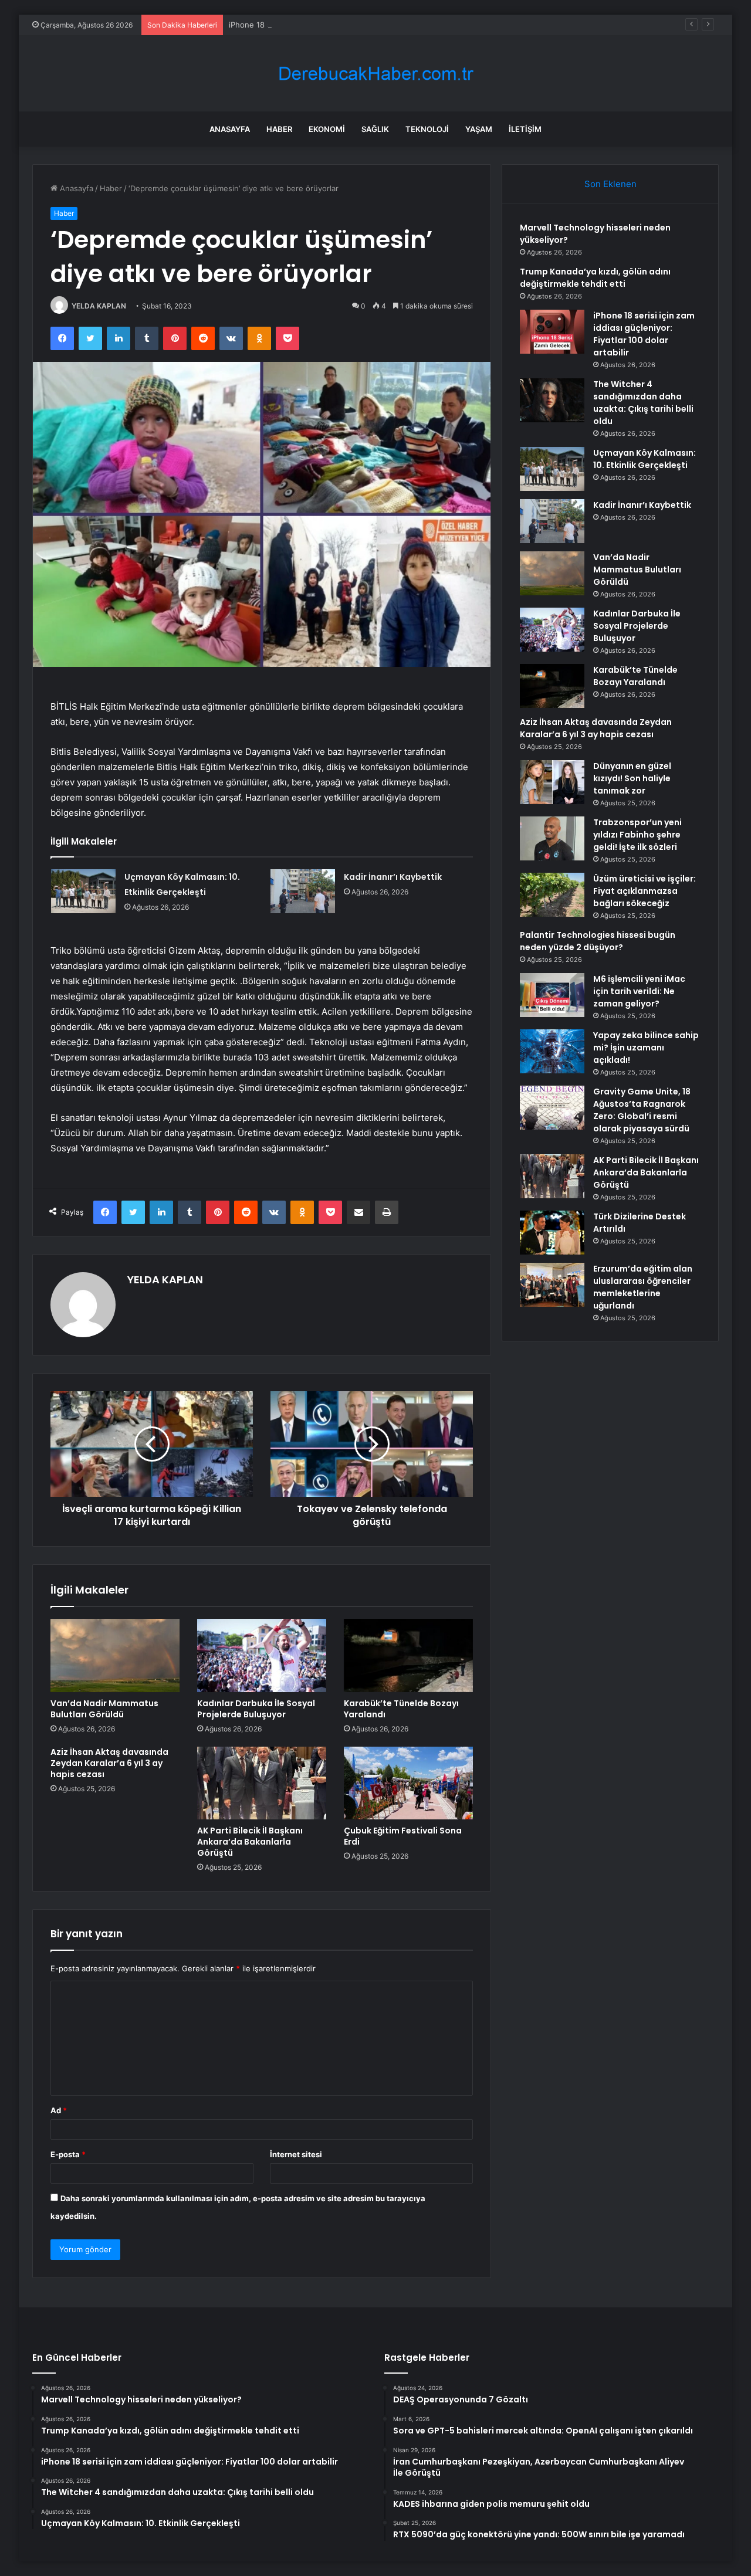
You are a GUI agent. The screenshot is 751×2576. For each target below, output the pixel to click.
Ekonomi (327, 129)
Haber (279, 129)
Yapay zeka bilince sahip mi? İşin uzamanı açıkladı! (646, 1048)
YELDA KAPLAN (99, 306)
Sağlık (375, 129)
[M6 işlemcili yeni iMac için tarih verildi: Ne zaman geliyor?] (552, 995)
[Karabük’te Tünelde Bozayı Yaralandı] (408, 1655)
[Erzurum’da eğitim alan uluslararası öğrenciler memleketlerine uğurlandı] (552, 1285)
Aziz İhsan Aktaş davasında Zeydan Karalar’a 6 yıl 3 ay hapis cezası (109, 1763)
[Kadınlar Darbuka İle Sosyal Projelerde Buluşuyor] (262, 1655)
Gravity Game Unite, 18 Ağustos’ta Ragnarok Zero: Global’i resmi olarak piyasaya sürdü (642, 1110)
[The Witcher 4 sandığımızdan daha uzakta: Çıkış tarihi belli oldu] (552, 400)
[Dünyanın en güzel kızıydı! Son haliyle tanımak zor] (552, 782)
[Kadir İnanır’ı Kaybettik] (303, 891)
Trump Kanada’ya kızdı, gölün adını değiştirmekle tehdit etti (595, 278)
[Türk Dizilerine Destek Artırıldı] (552, 1233)
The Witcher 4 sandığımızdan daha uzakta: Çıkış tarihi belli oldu (643, 403)
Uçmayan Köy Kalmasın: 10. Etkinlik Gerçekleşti (645, 459)
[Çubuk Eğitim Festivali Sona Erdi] (408, 1783)
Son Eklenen (610, 184)
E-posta (68, 2154)
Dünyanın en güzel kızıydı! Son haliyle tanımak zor (632, 778)
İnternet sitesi (296, 2154)
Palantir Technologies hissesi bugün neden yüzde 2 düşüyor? (598, 941)
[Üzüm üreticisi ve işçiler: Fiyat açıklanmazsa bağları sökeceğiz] (552, 895)
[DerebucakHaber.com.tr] (375, 74)
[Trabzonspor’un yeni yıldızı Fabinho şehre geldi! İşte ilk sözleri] (552, 838)
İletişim (525, 129)
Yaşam (479, 129)
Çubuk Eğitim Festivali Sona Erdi (403, 1836)
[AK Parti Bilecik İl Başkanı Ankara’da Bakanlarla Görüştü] (262, 1783)
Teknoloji (427, 129)
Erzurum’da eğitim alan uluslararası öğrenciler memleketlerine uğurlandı (643, 1287)
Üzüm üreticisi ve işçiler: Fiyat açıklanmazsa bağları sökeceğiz (645, 891)
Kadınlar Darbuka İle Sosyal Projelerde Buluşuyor (256, 1709)
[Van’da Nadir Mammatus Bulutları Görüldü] (115, 1655)
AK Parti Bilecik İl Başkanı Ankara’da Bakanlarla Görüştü (250, 1842)
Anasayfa (230, 129)
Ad (59, 2110)
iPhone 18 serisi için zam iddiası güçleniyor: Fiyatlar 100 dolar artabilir (354, 25)
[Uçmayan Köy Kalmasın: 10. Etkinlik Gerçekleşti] (83, 891)
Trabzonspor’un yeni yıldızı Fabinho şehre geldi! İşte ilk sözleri (637, 835)
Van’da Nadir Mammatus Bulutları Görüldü (104, 1709)
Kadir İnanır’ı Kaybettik (393, 877)
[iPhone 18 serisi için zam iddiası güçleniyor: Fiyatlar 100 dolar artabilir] (552, 332)
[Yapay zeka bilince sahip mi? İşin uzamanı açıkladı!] (552, 1051)
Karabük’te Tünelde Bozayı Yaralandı (401, 1709)
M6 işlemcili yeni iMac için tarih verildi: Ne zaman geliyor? (639, 991)
